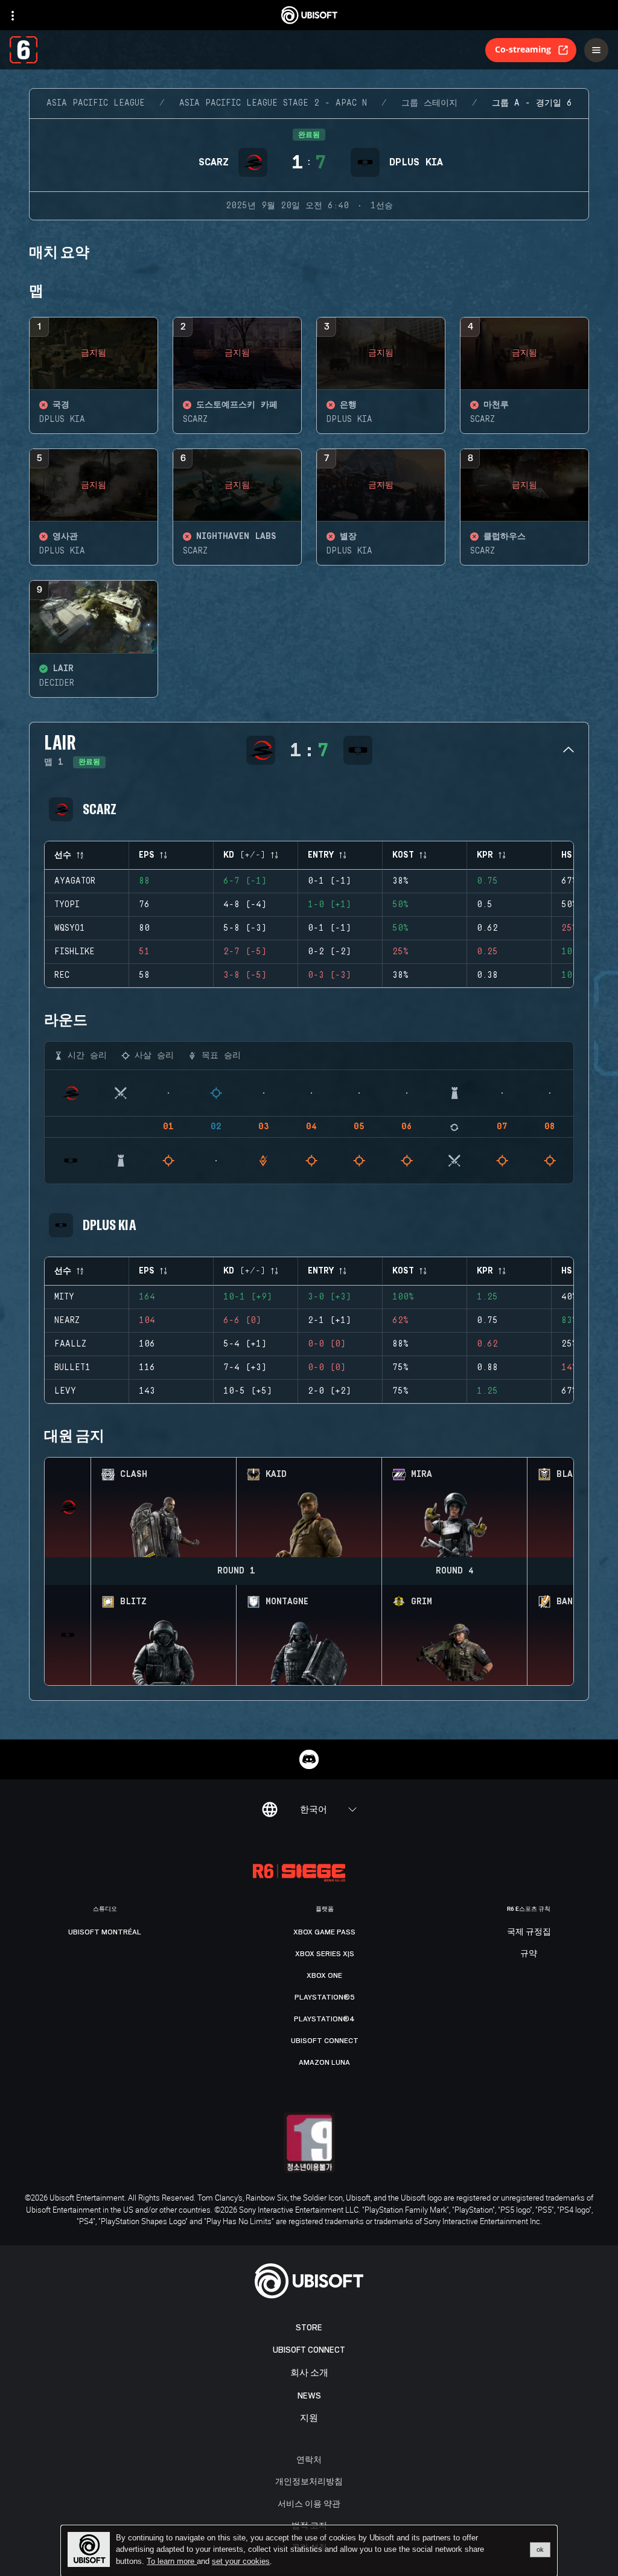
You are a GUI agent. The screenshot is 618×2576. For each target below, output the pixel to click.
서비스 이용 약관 (309, 2503)
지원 (309, 2418)
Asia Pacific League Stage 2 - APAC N (273, 103)
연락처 (309, 2459)
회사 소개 (309, 2373)
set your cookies (241, 2562)
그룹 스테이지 (429, 103)
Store (309, 2328)
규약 (529, 1954)
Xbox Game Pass (324, 1932)
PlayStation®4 (324, 2019)
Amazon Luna (324, 2062)
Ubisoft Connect (309, 2350)
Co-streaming (523, 49)
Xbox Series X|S (325, 1954)
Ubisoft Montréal (105, 1932)
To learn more (172, 2561)
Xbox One (324, 1975)
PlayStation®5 (325, 1997)
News (309, 2396)
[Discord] (309, 1759)
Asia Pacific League (96, 103)
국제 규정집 (529, 1932)
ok (540, 2549)
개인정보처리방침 (309, 2481)
